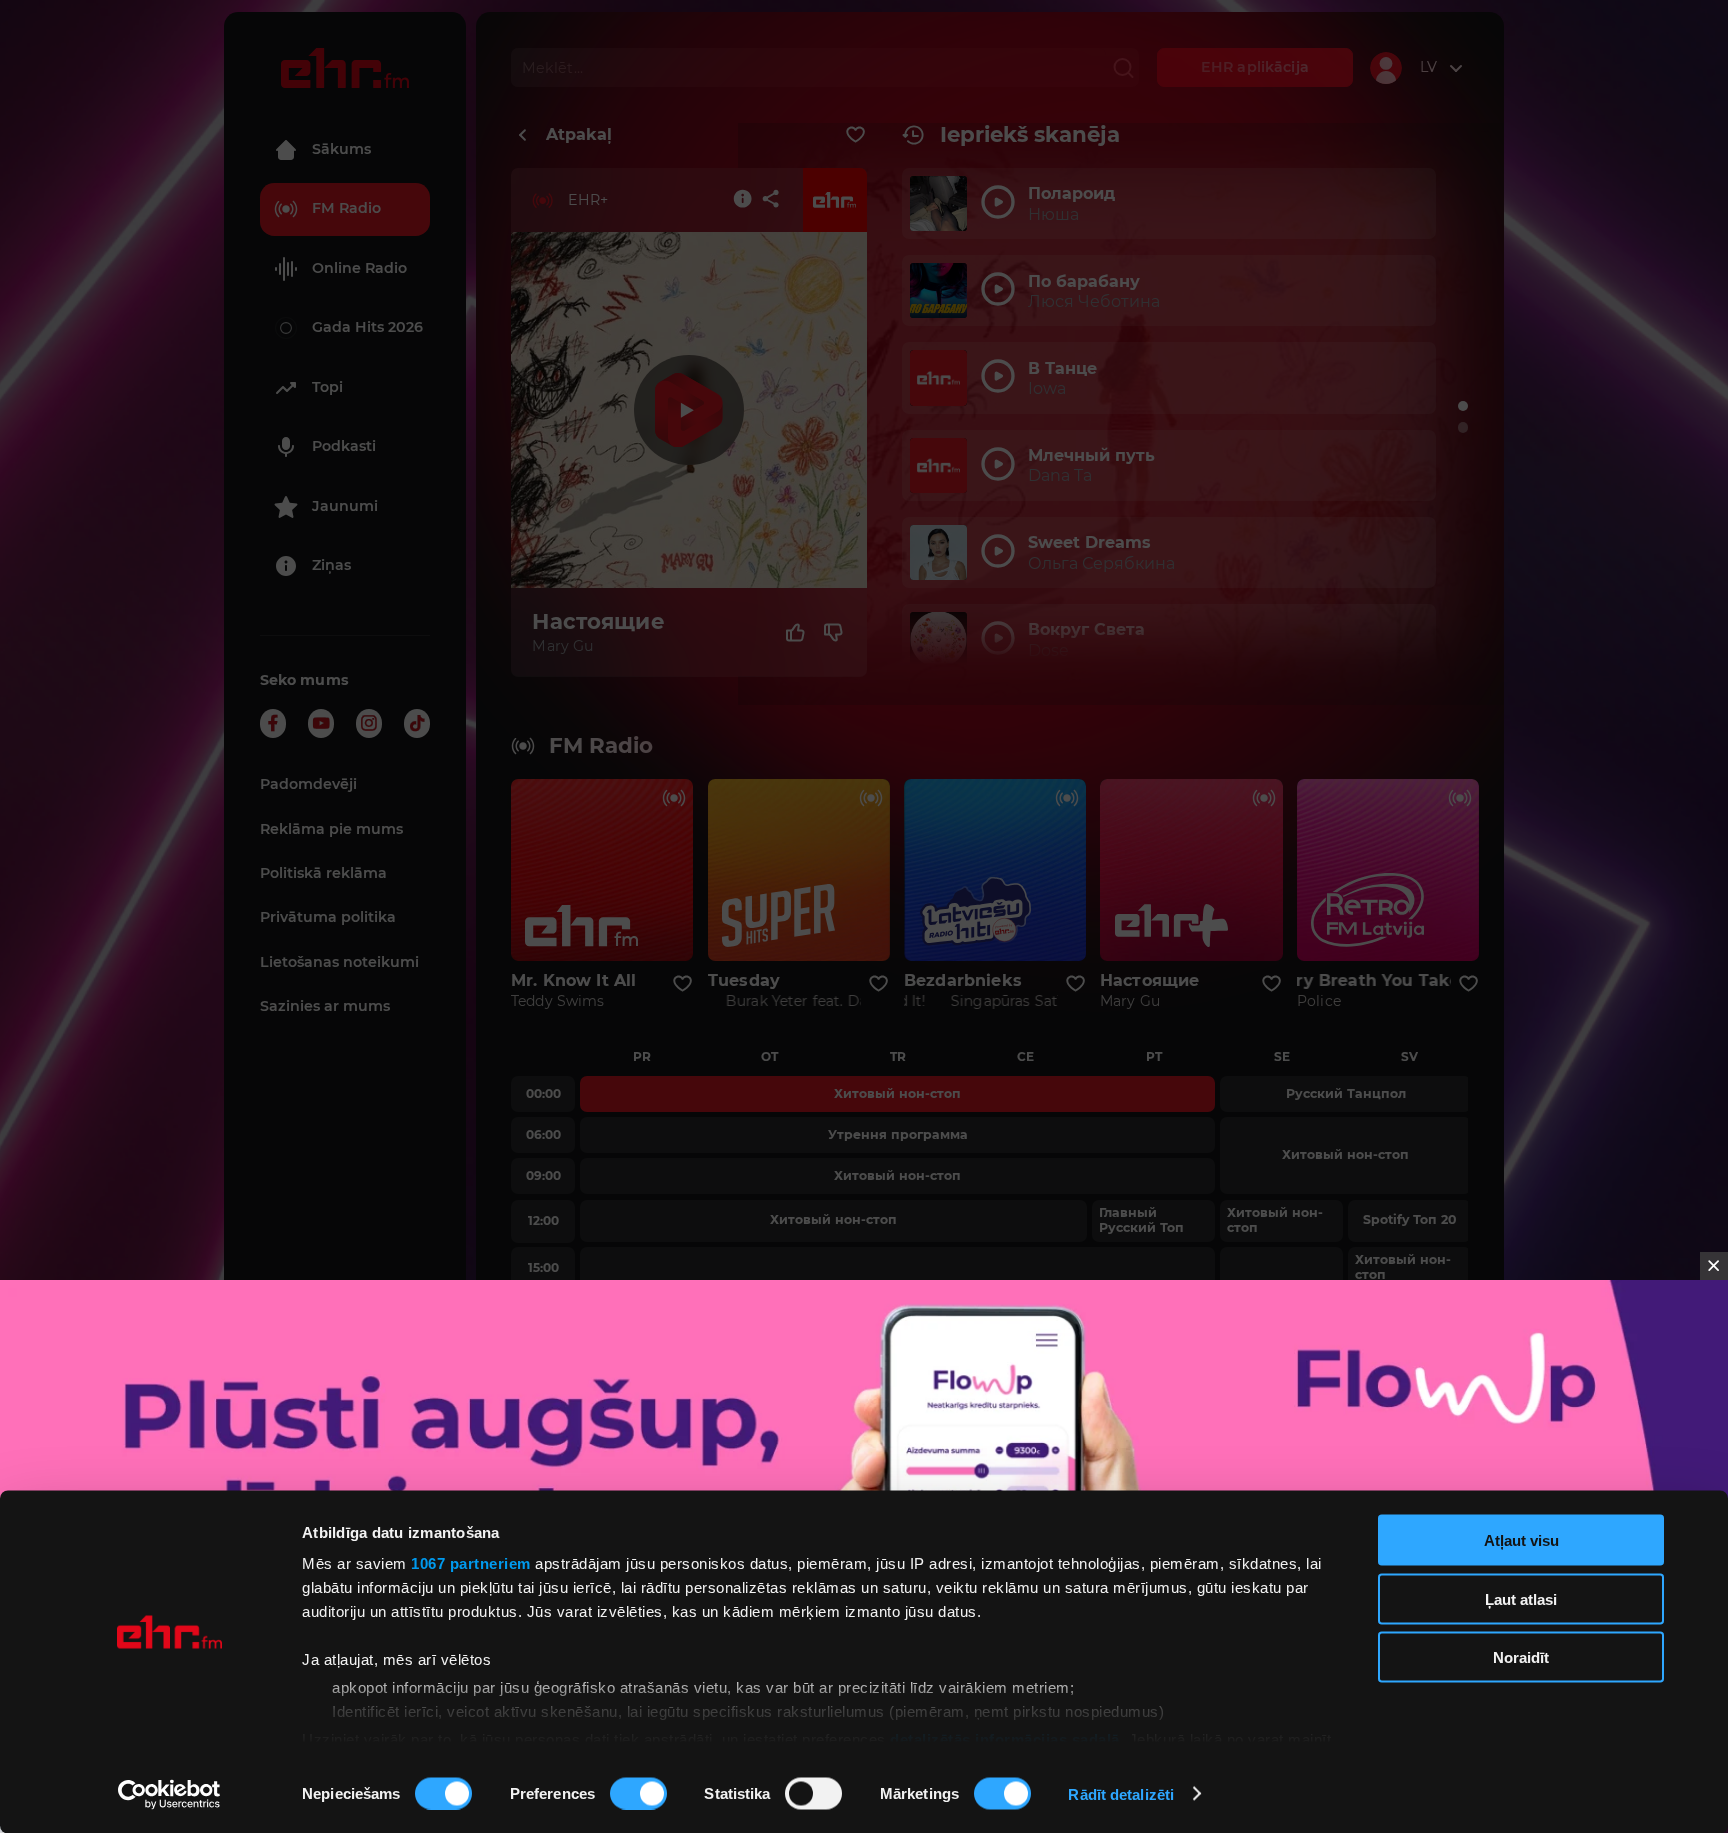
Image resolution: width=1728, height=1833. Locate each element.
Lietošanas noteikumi (339, 962)
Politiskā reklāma (323, 873)
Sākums (341, 149)
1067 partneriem (471, 1563)
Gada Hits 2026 (367, 327)
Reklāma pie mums (331, 829)
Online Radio (359, 268)
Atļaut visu (1521, 1540)
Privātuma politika (328, 917)
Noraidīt (1521, 1657)
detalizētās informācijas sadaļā (1005, 1738)
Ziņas (331, 565)
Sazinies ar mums (325, 1006)
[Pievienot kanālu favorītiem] (855, 135)
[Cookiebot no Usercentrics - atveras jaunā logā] (169, 1794)
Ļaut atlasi (1521, 1598)
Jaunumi (345, 506)
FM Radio (346, 208)
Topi (327, 387)
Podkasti (344, 446)
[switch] (638, 1793)
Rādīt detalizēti (1121, 1793)
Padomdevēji (308, 784)
